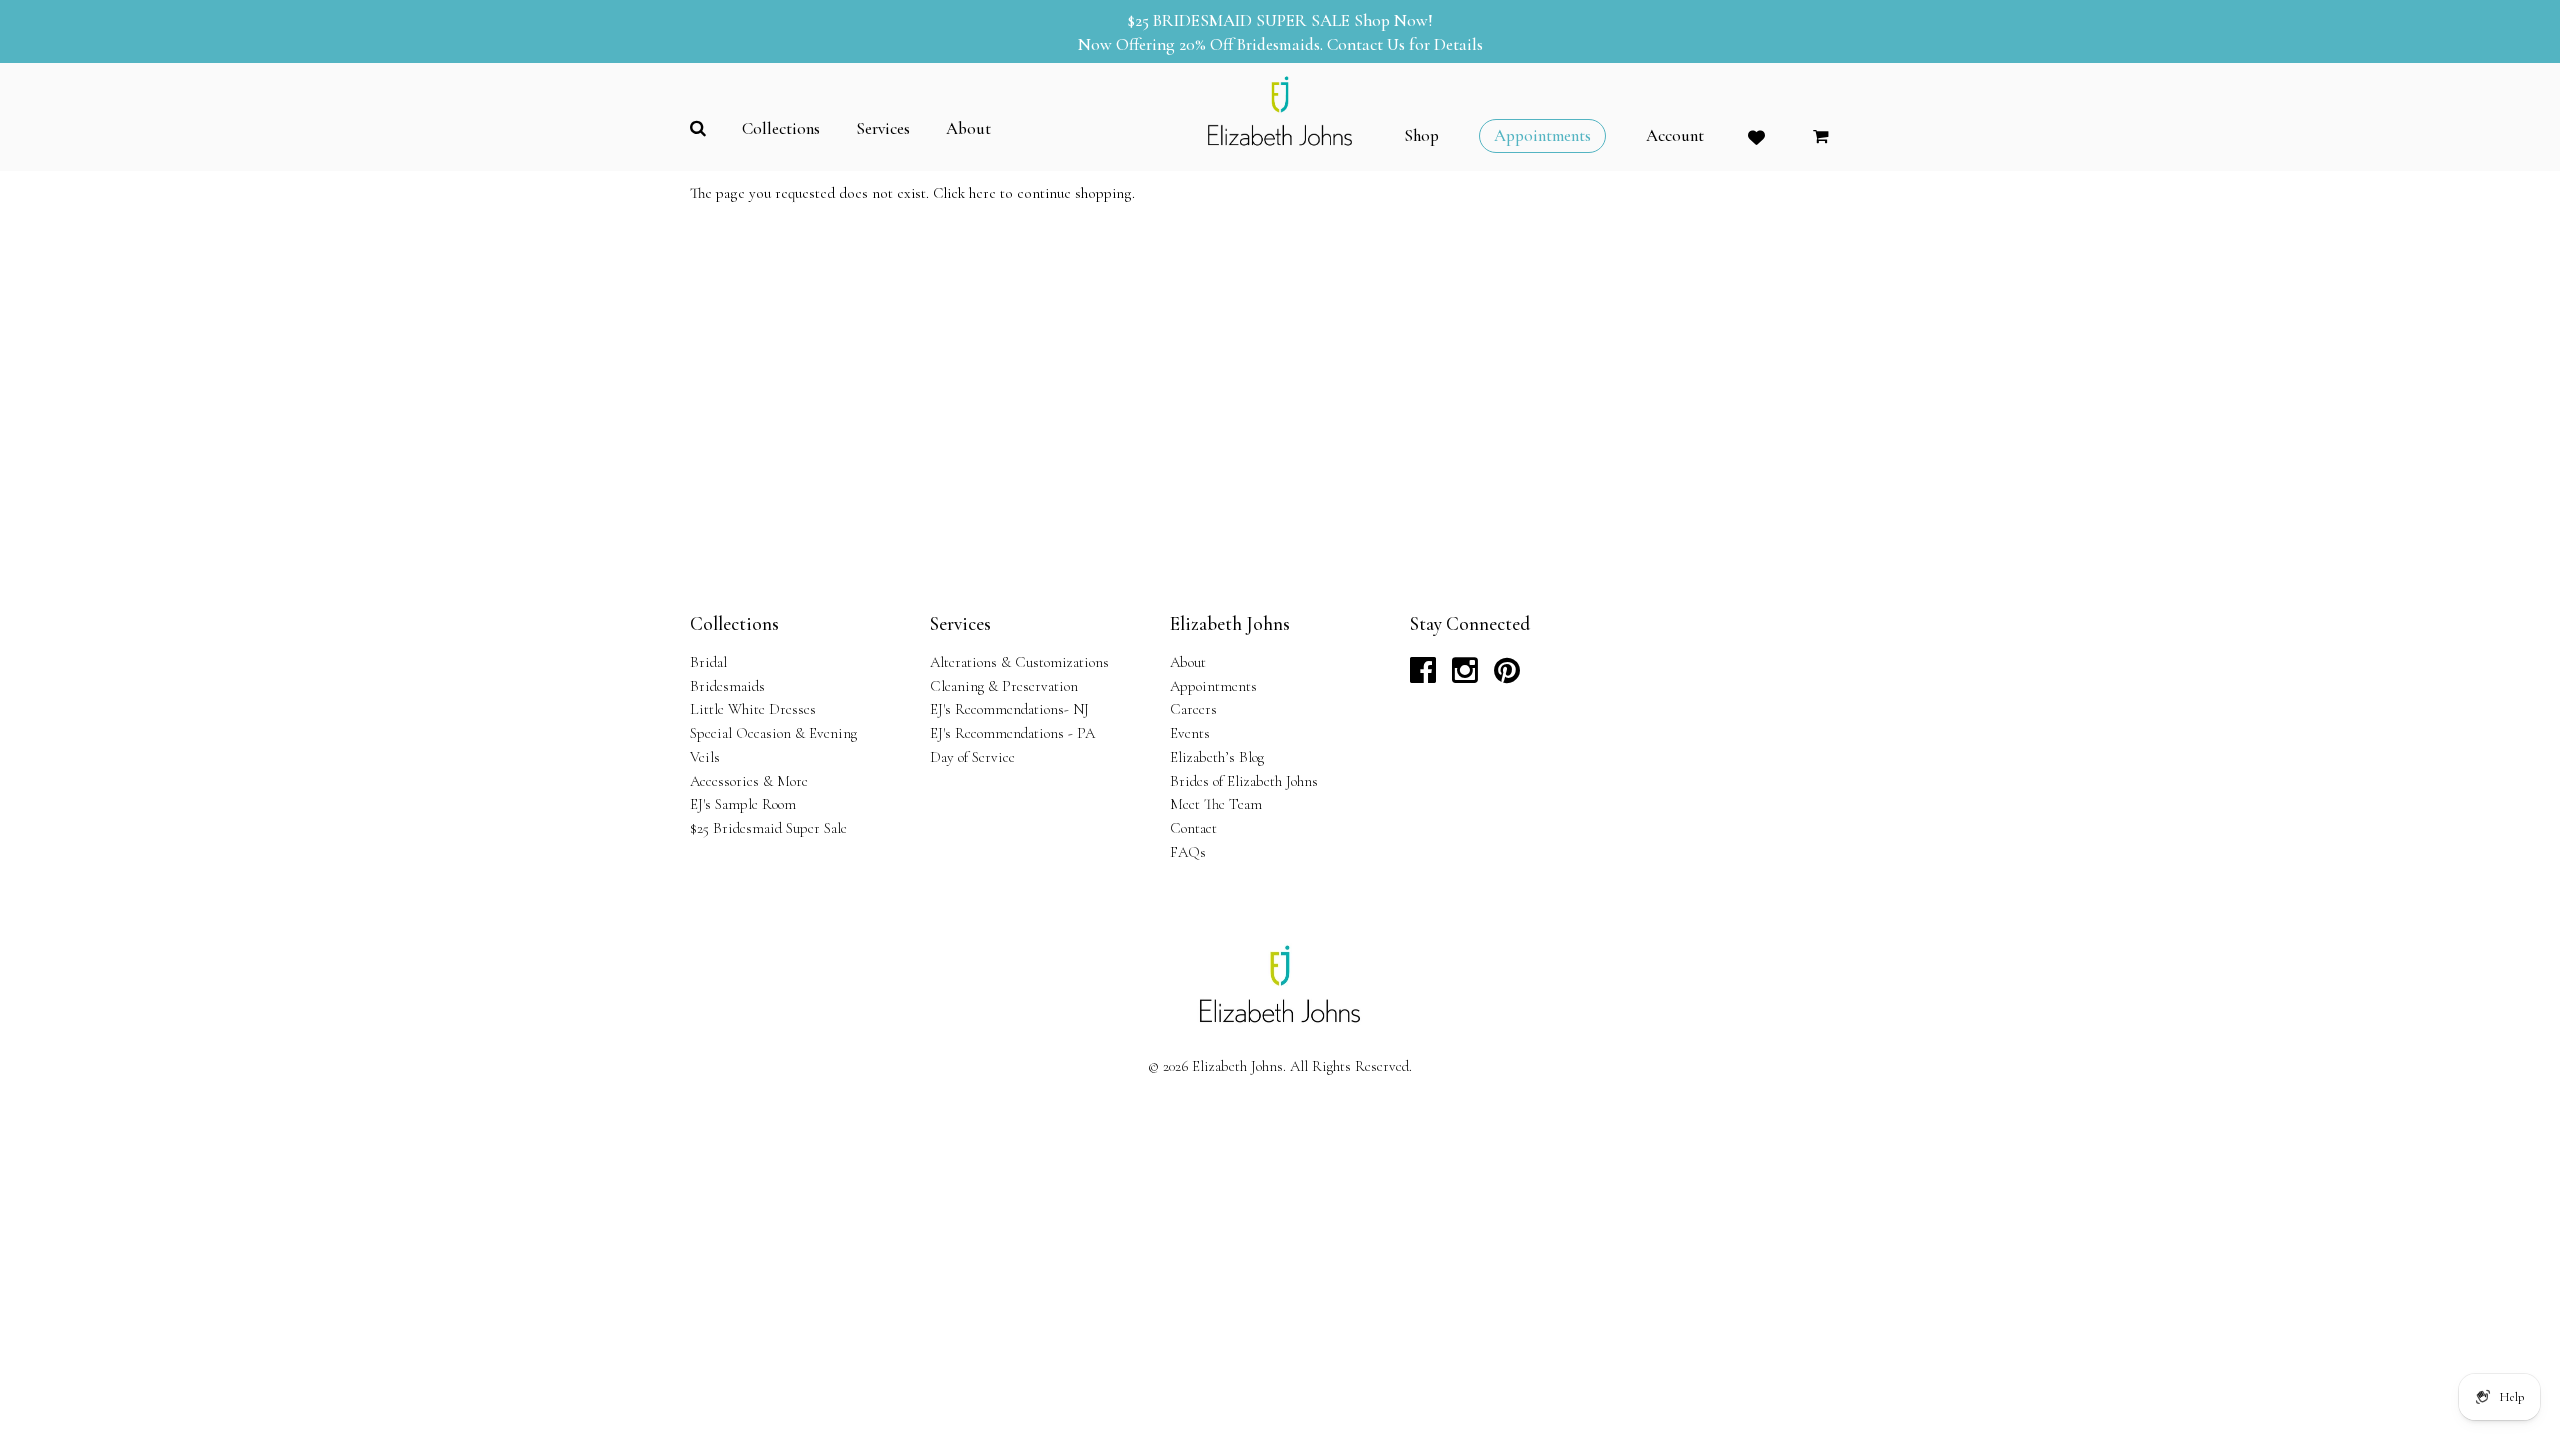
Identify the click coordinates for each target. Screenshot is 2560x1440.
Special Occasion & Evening (773, 733)
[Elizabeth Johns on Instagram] (1465, 676)
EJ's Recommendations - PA (1012, 733)
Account (1675, 136)
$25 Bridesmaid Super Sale (768, 828)
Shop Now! (1393, 20)
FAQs (1188, 852)
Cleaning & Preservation (1004, 686)
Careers (1193, 709)
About (1188, 662)
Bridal (708, 662)
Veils (705, 757)
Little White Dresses (753, 709)
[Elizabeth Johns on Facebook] (1423, 676)
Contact (1193, 828)
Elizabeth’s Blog (1217, 757)
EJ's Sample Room (743, 804)
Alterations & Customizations (1019, 662)
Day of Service (972, 757)
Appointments (1213, 686)
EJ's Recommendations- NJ (1009, 709)
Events (1190, 733)
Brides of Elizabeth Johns (1244, 781)
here (982, 193)
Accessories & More (749, 781)
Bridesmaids (727, 686)
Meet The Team (1216, 804)
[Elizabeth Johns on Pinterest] (1507, 676)
